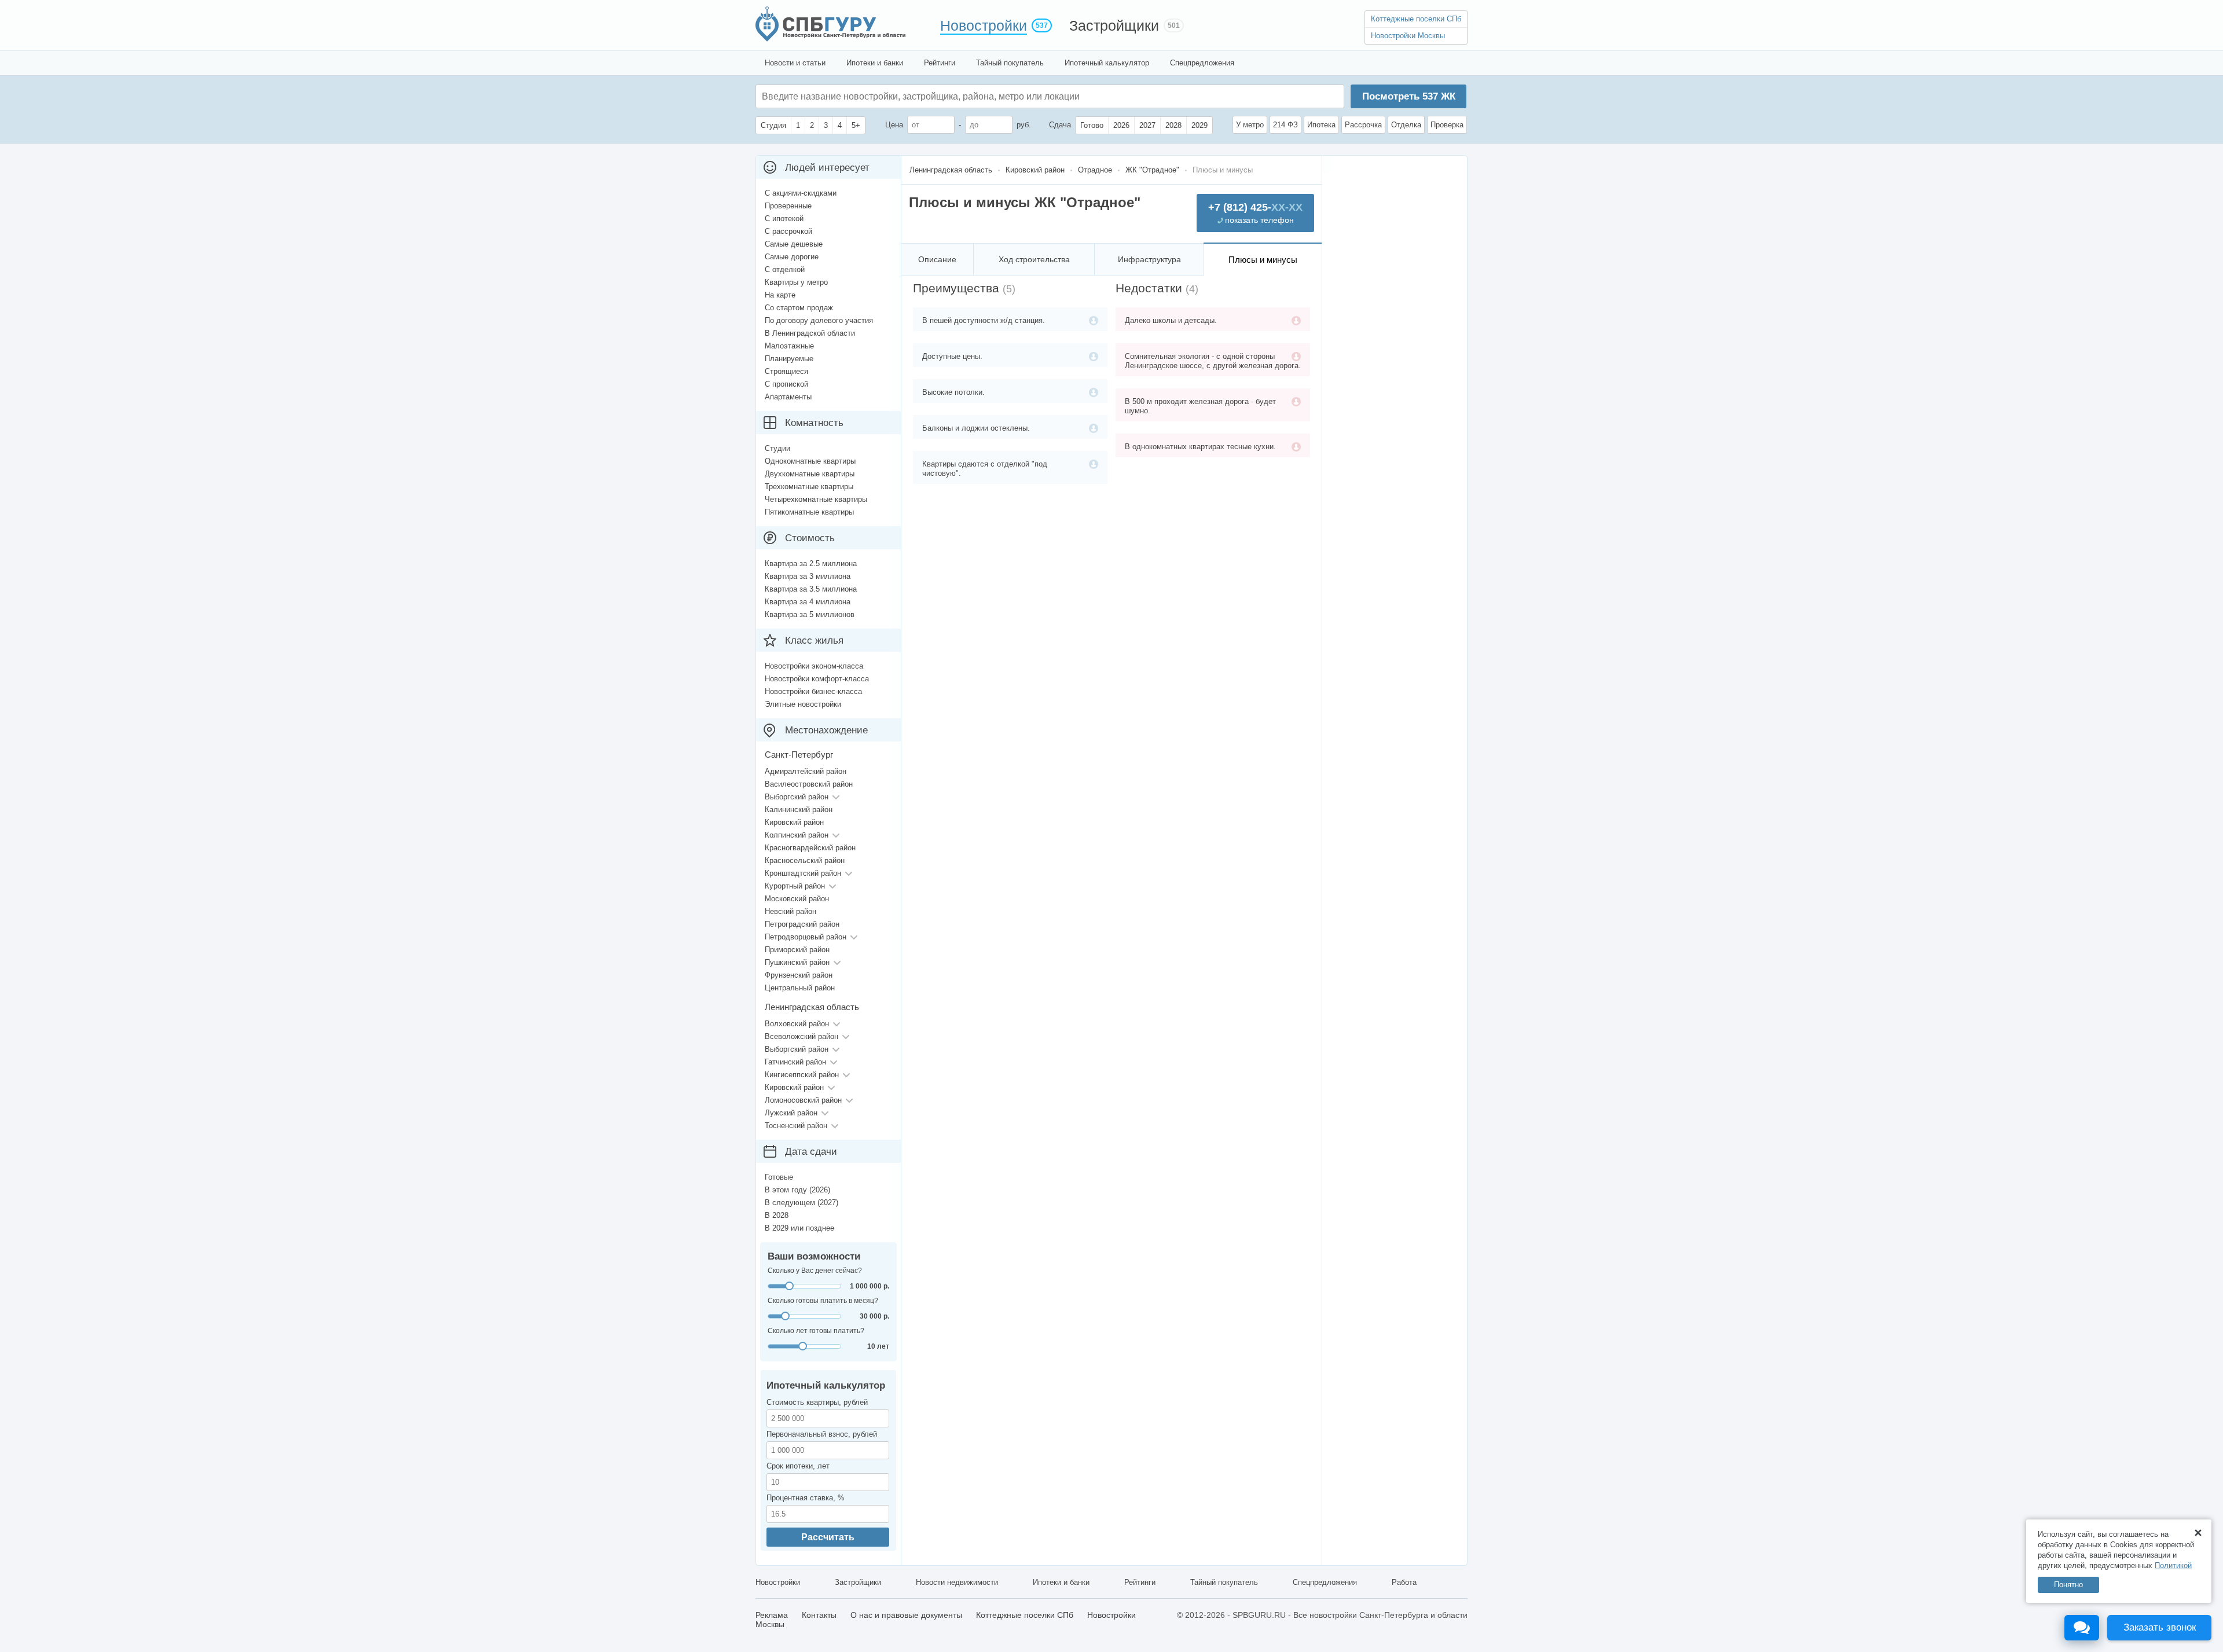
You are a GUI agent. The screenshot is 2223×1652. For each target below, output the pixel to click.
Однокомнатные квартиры (810, 461)
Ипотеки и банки (875, 63)
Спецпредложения (1202, 63)
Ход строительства (1034, 259)
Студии (777, 448)
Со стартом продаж (799, 308)
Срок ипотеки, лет (798, 1466)
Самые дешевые (794, 244)
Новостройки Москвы (1408, 36)
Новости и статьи (795, 63)
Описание (937, 259)
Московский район (797, 899)
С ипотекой (784, 219)
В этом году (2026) (797, 1190)
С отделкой (785, 269)
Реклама (772, 1615)
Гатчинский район (795, 1062)
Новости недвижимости (957, 1582)
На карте (780, 295)
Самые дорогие (792, 257)
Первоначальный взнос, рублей (822, 1434)
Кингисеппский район (802, 1075)
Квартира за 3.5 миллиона (811, 589)
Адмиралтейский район (806, 771)
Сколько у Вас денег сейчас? (815, 1271)
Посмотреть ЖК (1409, 96)
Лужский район (791, 1113)
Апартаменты (788, 397)
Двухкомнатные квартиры (810, 474)
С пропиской (786, 384)
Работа (1404, 1582)
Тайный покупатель (1010, 63)
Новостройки (984, 25)
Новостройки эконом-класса (814, 666)
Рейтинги (940, 63)
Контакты (819, 1615)
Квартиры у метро (796, 282)
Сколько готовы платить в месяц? (823, 1301)
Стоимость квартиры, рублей (817, 1402)
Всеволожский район (801, 1036)
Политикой (2173, 1565)
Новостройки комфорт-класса (817, 679)
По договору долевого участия (819, 320)
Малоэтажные (789, 346)
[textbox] (936, 96)
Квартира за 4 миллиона (808, 602)
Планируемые (789, 359)
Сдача (1060, 125)
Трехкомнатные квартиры (809, 487)
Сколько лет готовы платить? (816, 1331)
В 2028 (777, 1215)
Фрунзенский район (799, 975)
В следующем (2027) (801, 1203)
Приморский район (797, 950)
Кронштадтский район (803, 873)
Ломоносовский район (803, 1100)
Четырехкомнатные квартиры (816, 499)
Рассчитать (828, 1537)
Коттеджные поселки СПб (1416, 19)
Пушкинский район (797, 962)
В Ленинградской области (810, 333)
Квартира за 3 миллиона (808, 576)
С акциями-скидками (801, 193)
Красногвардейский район (810, 848)
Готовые (779, 1177)
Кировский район (794, 822)
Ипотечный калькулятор (1107, 63)
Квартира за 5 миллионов (810, 614)
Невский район (790, 911)
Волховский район (797, 1024)
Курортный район (795, 886)
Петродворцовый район (806, 937)
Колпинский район (797, 835)
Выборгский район (797, 797)
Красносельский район (805, 860)
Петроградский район (802, 924)
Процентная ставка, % (806, 1498)
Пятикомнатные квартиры (809, 512)
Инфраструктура (1149, 259)
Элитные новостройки (803, 704)
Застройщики (1114, 25)
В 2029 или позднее (799, 1228)
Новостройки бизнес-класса (813, 691)
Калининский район (799, 810)
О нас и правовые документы (906, 1615)
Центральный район (800, 988)
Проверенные (788, 206)
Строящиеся (786, 371)
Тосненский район (796, 1126)
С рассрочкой (788, 231)
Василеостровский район (809, 784)
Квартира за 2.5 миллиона (811, 563)
